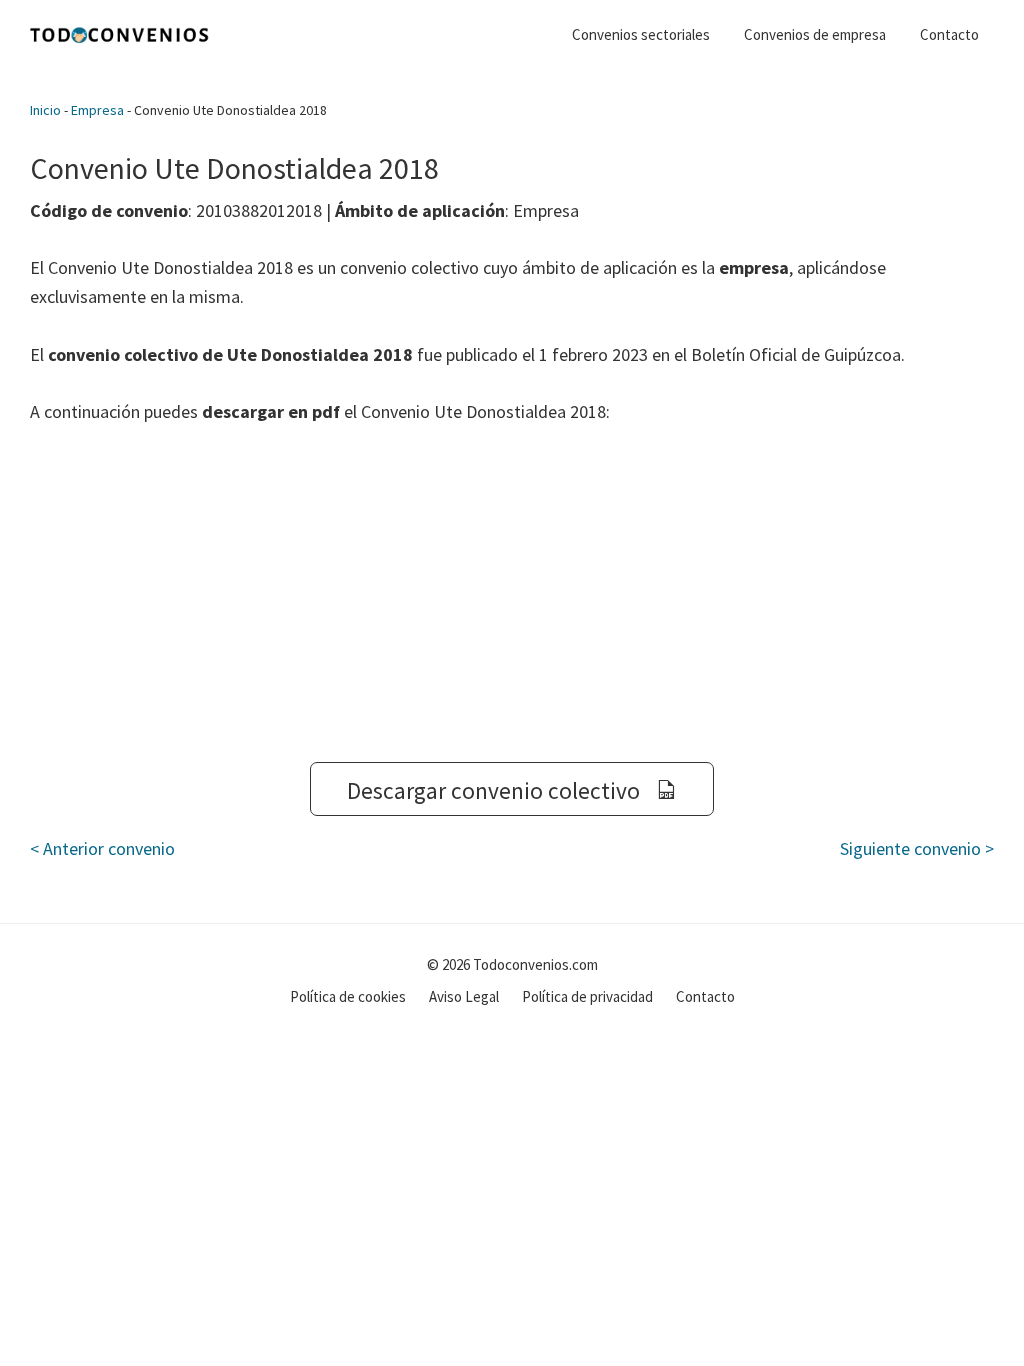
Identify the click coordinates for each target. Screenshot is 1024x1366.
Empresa (97, 110)
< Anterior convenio (102, 848)
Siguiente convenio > (917, 848)
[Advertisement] (512, 594)
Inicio (45, 110)
